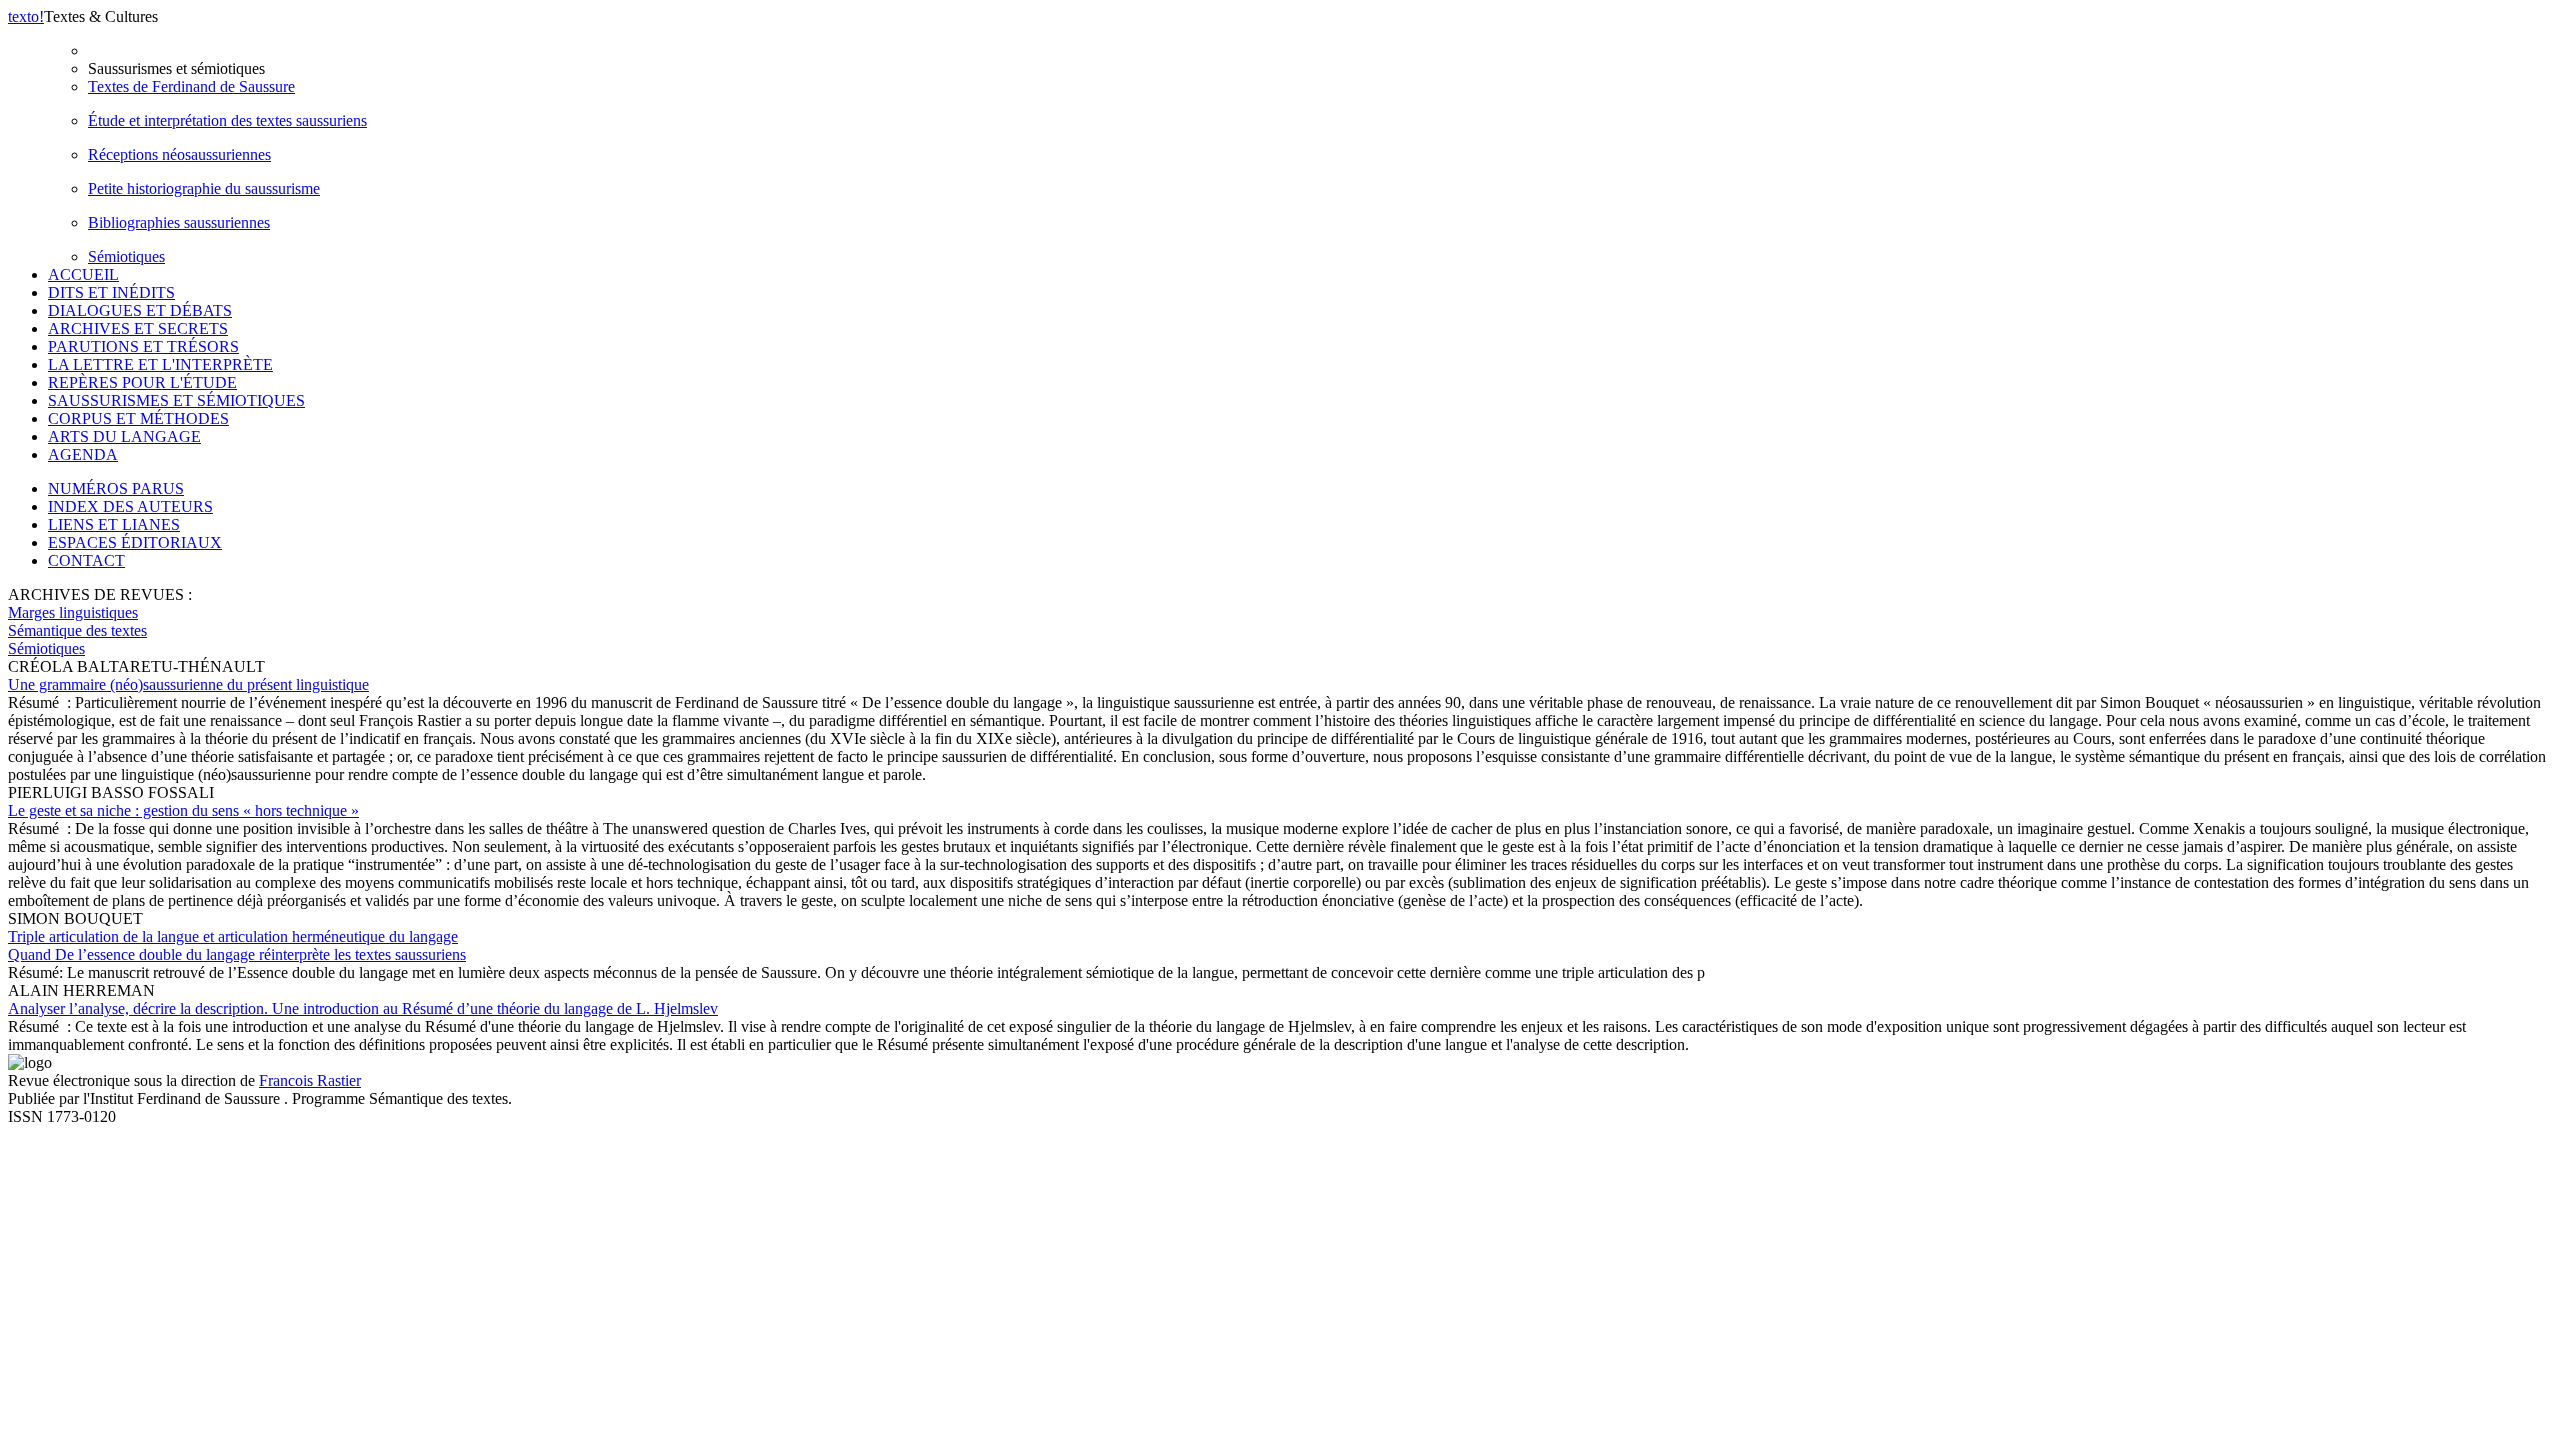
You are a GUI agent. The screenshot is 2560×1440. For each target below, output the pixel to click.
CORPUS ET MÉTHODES (138, 418)
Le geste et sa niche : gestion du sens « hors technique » (183, 810)
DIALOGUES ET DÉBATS (140, 310)
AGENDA (83, 454)
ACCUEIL (83, 274)
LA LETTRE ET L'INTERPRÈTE (160, 364)
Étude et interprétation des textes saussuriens (227, 120)
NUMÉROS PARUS (116, 488)
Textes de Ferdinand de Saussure (191, 86)
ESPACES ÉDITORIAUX (135, 542)
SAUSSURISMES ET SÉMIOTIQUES (176, 400)
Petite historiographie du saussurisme (204, 188)
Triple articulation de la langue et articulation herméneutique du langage (237, 945)
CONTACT (86, 560)
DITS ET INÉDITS (111, 292)
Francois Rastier (310, 1080)
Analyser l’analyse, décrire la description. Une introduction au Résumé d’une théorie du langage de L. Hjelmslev (363, 1008)
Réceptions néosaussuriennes (179, 154)
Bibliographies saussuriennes (179, 222)
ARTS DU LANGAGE (124, 436)
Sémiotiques (126, 256)
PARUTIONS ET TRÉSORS (143, 346)
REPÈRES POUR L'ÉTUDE (142, 382)
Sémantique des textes (77, 630)
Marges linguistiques (73, 612)
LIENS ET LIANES (114, 524)
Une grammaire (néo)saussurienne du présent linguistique (188, 684)
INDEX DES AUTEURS (130, 506)
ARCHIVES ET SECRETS (138, 328)
